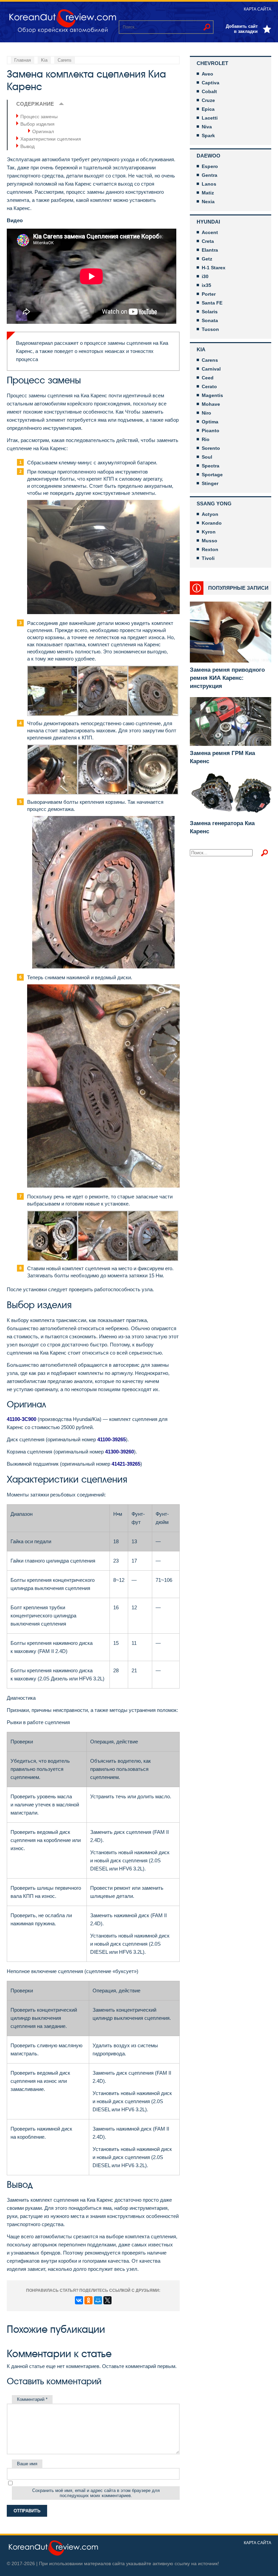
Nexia (208, 202)
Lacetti (210, 118)
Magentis (212, 395)
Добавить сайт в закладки (242, 29)
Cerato (209, 386)
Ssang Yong (214, 504)
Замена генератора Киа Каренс (222, 827)
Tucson (210, 329)
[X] (107, 2300)
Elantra (210, 250)
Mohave (211, 404)
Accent (210, 232)
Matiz (208, 193)
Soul (207, 457)
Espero (210, 166)
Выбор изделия (37, 124)
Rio (206, 439)
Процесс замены (39, 117)
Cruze (208, 100)
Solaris (210, 312)
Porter (209, 294)
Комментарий (32, 2399)
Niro (206, 413)
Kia (201, 349)
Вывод (27, 146)
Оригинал (43, 131)
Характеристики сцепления (51, 139)
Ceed (208, 378)
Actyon (210, 514)
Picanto (211, 431)
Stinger (210, 483)
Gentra (210, 175)
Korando (212, 523)
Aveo (207, 74)
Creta (208, 241)
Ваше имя (27, 2464)
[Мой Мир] (98, 2300)
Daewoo (209, 156)
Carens (210, 360)
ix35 (206, 285)
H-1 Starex (214, 268)
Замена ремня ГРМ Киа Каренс (222, 757)
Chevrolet (212, 63)
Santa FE (212, 303)
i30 (205, 276)
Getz (207, 259)
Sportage (212, 475)
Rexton (210, 549)
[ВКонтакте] (79, 2300)
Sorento (211, 448)
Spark (208, 135)
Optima (210, 422)
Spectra (211, 466)
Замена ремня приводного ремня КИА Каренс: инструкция (227, 678)
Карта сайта (257, 9)
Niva (207, 127)
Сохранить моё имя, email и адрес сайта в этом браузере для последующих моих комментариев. (96, 2493)
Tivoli (208, 558)
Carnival (211, 369)
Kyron (209, 532)
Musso (210, 541)
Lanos (209, 184)
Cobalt (209, 91)
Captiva (211, 83)
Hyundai (208, 222)
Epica (208, 109)
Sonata (210, 320)
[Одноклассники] (88, 2300)
